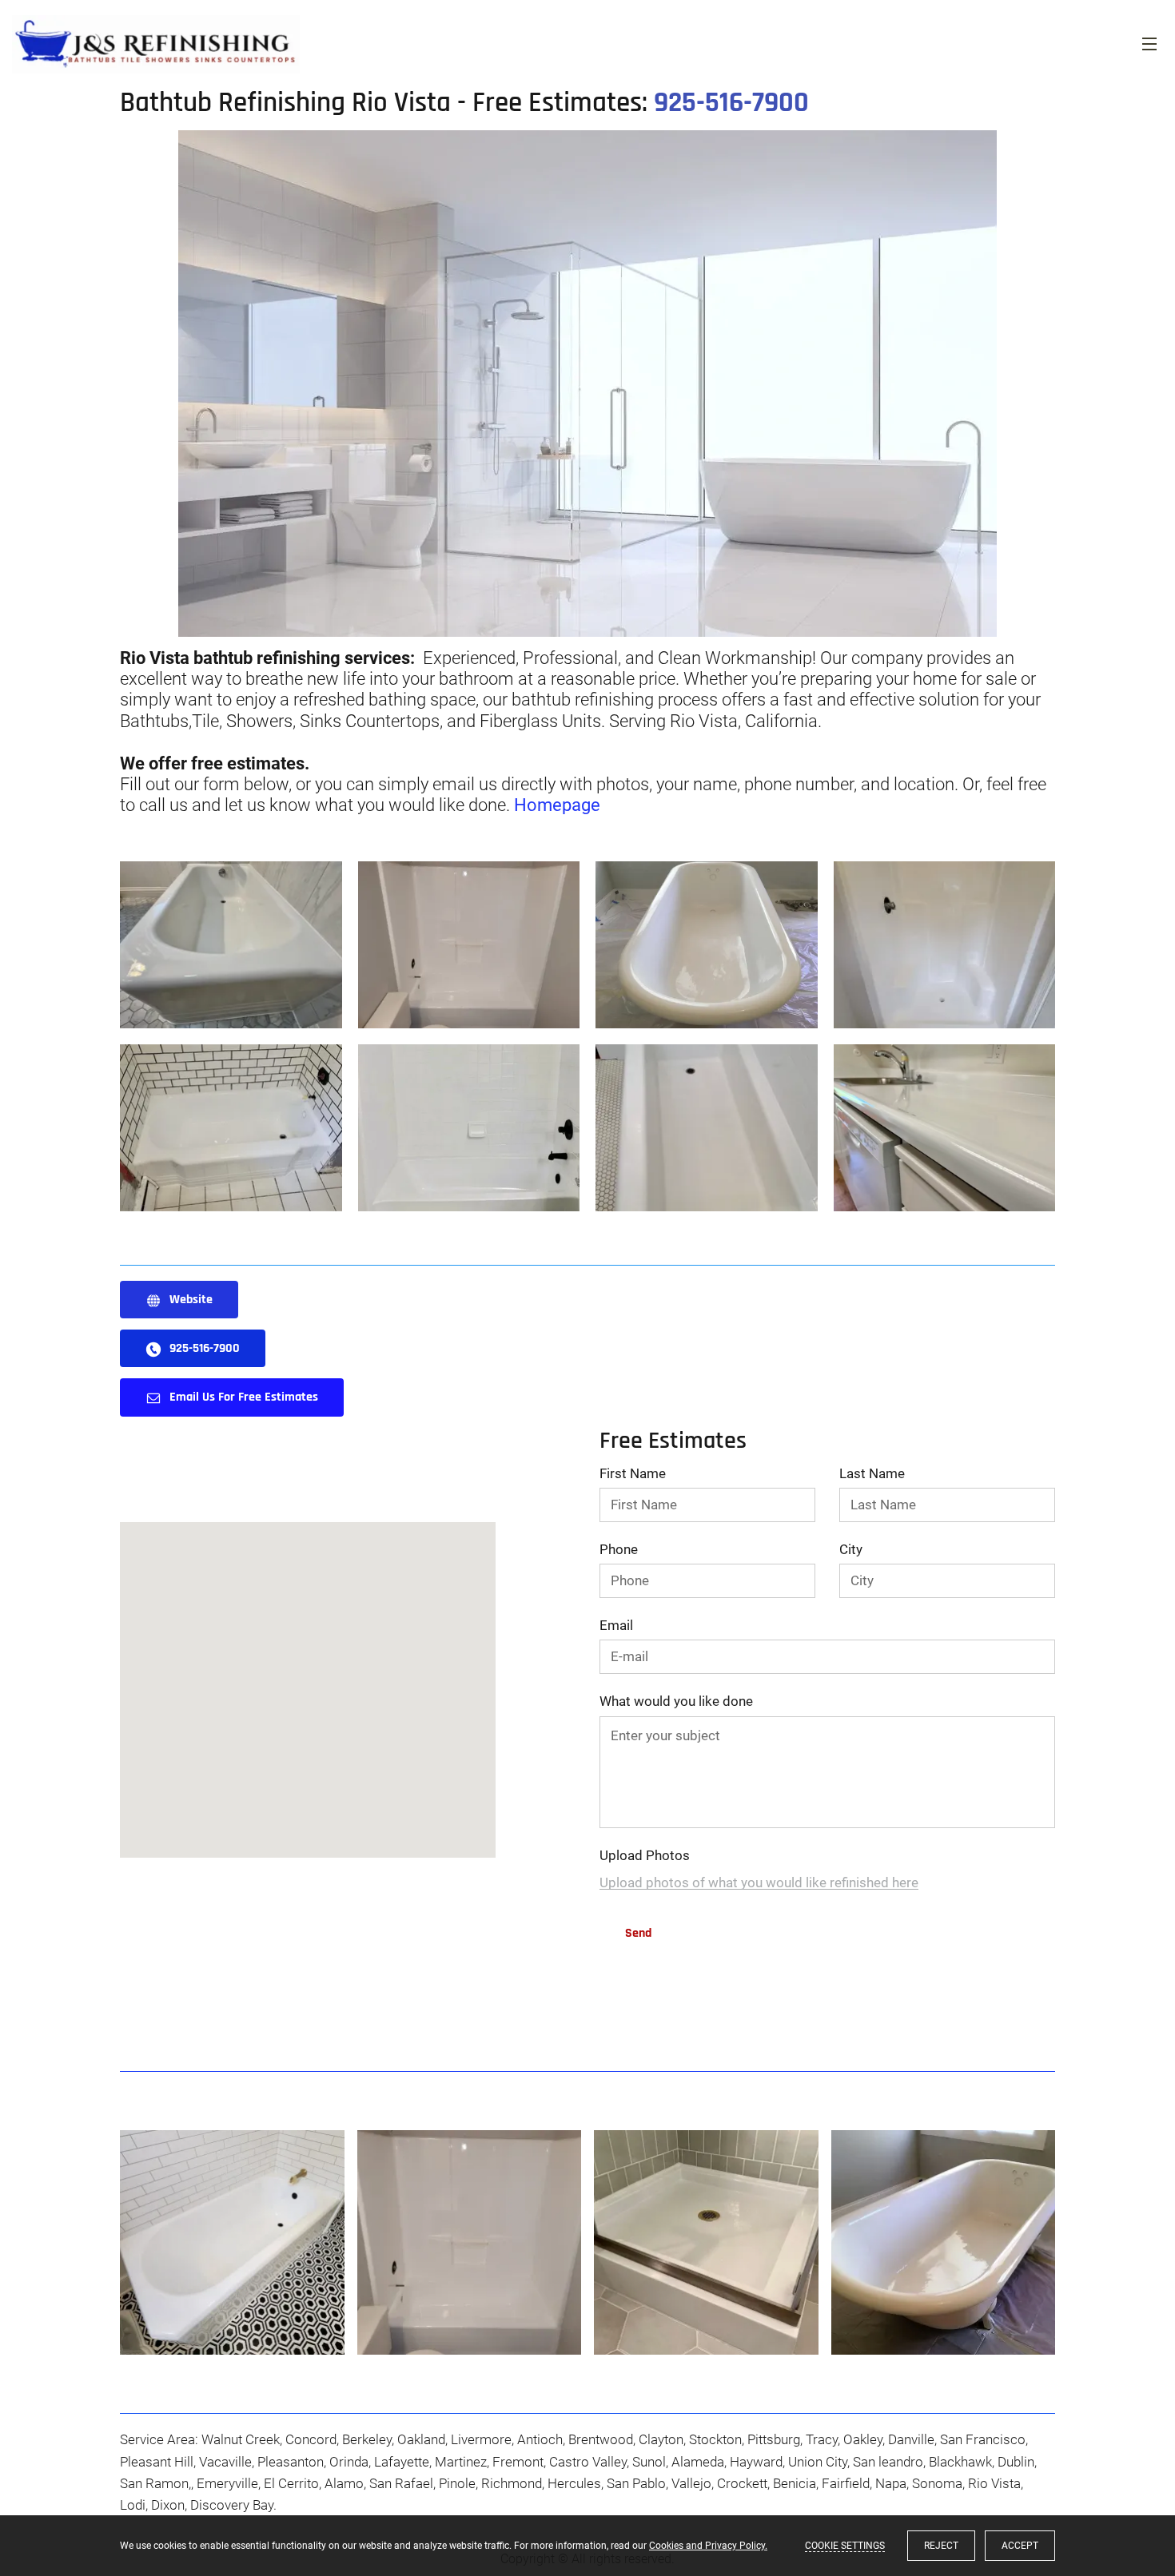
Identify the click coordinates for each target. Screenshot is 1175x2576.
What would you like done (676, 1701)
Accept (1020, 2546)
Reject (941, 2546)
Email (616, 1625)
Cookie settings (845, 2546)
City (851, 1549)
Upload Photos (645, 1855)
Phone (619, 1549)
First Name (633, 1473)
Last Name (872, 1473)
